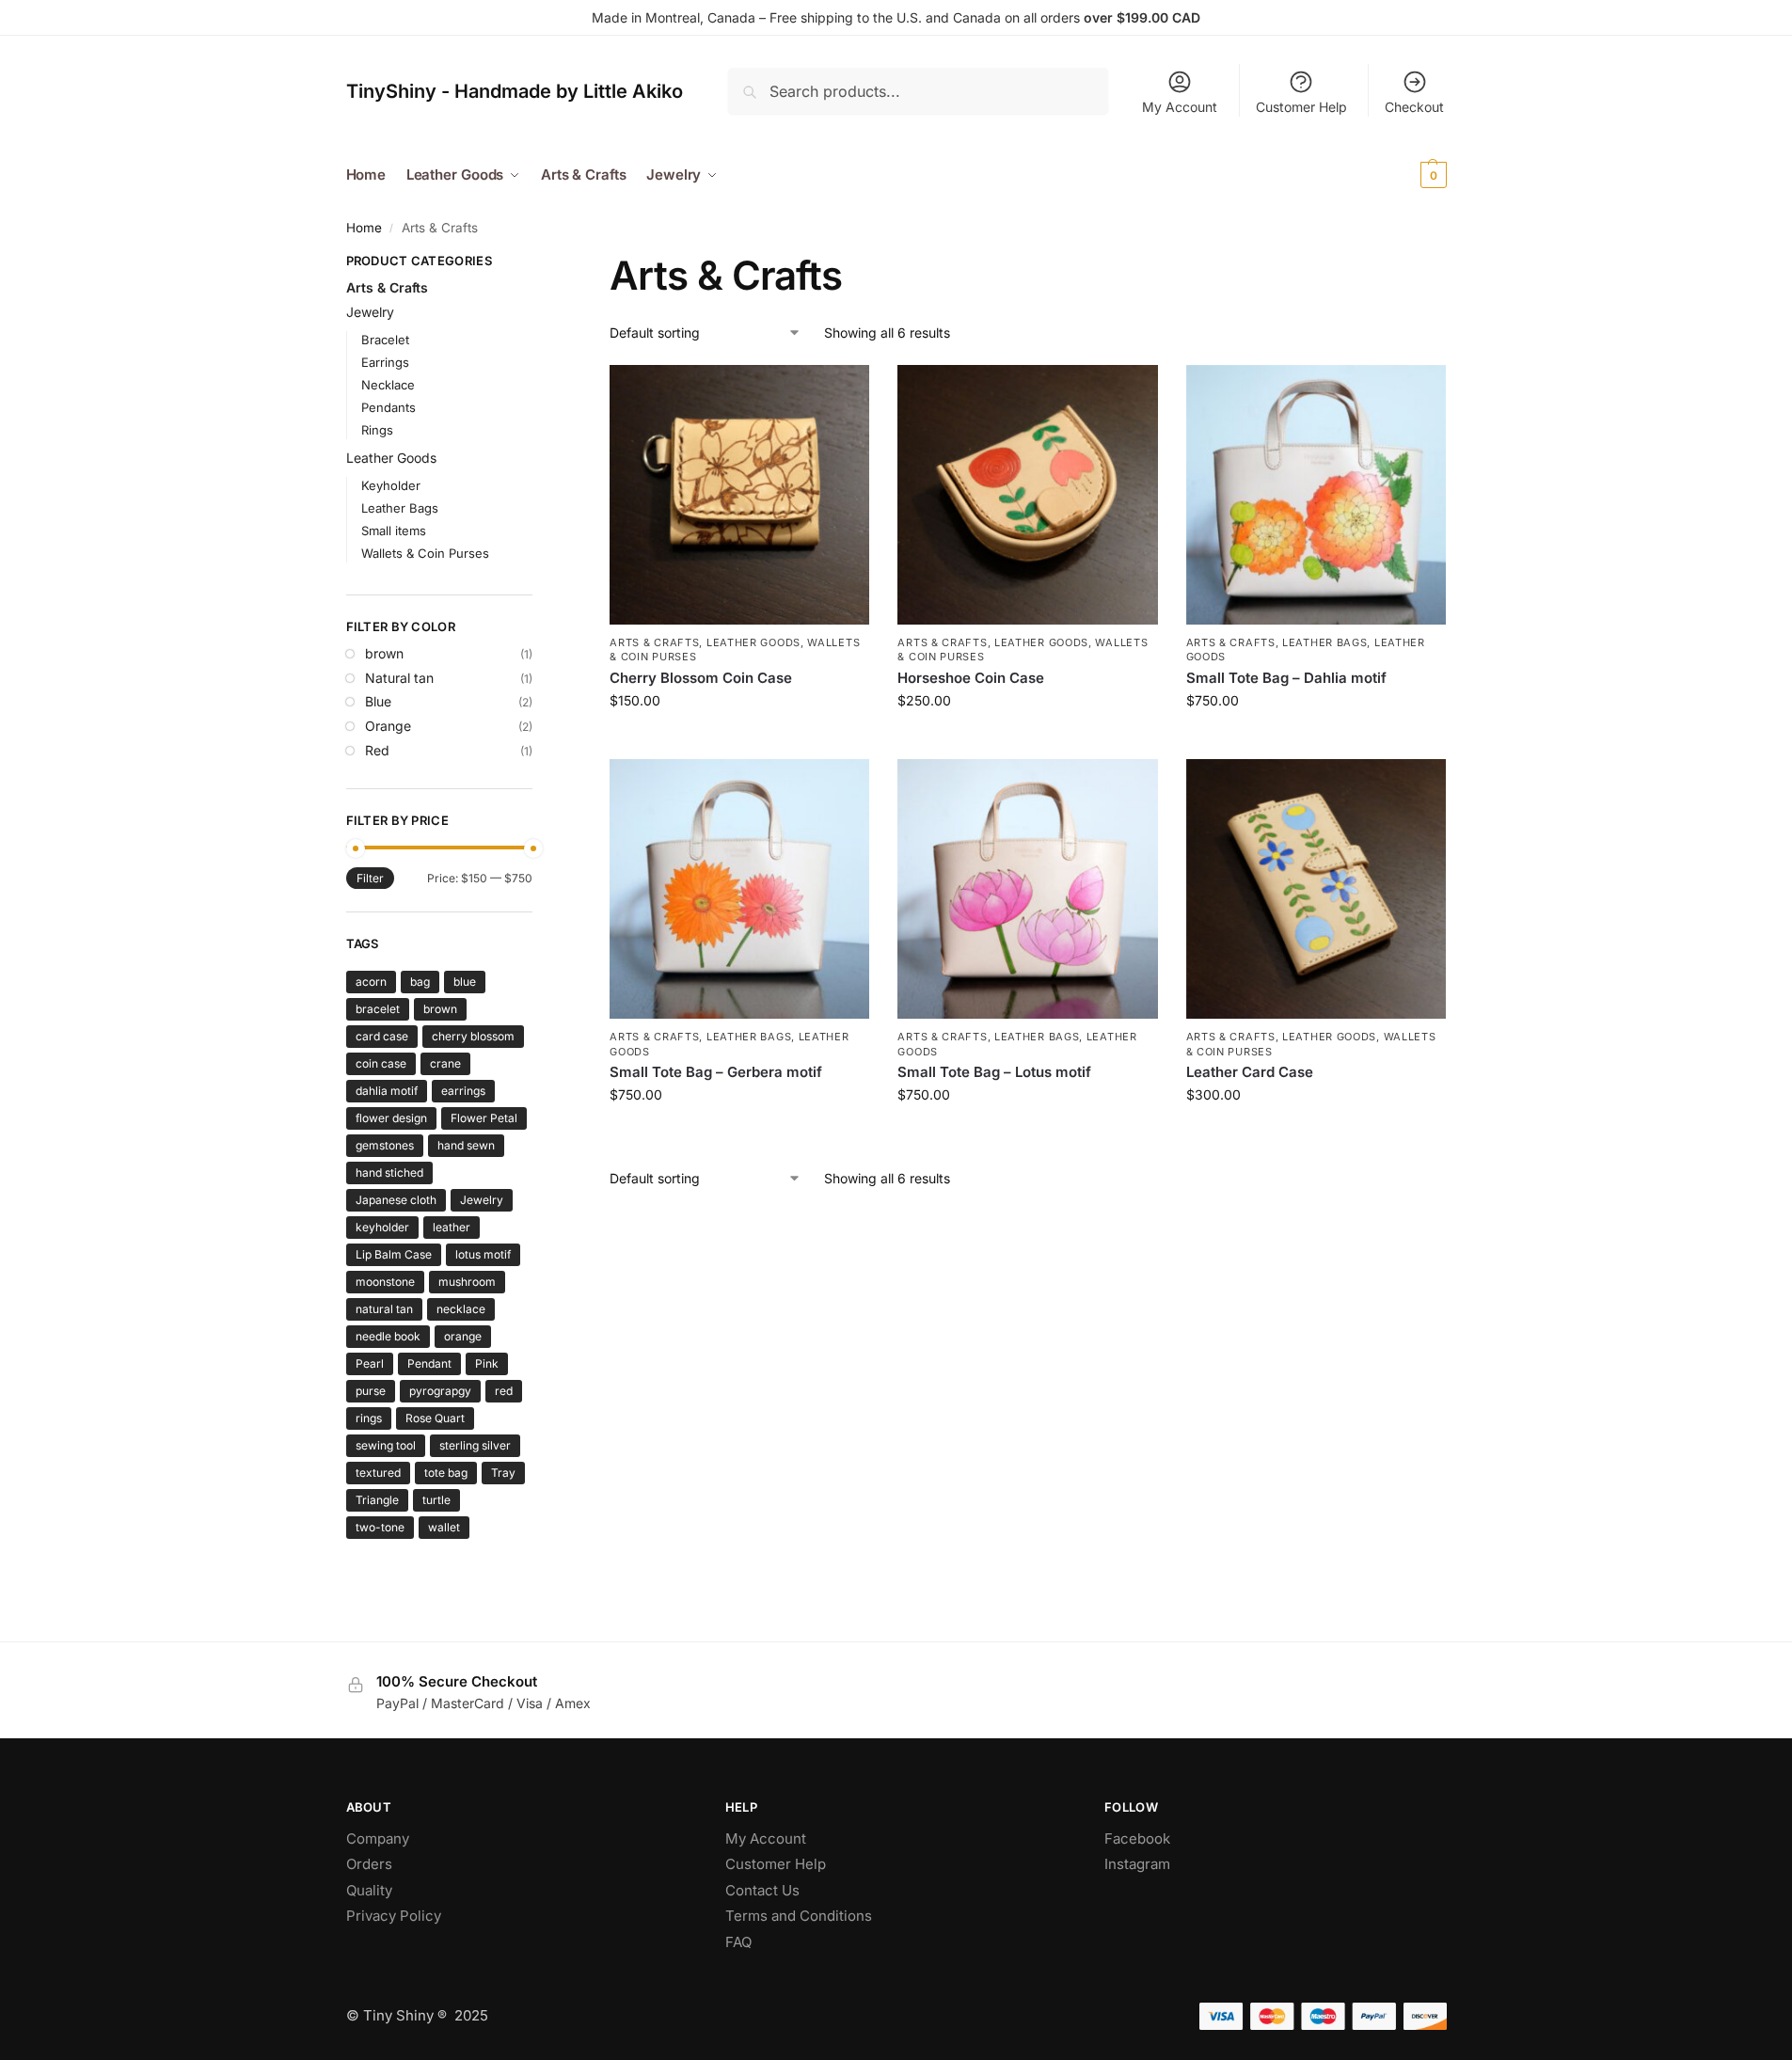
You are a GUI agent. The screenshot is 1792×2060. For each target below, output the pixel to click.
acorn (371, 982)
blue (465, 982)
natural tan (384, 1309)
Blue (378, 701)
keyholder (382, 1227)
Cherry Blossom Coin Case (701, 678)
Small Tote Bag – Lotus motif (994, 1072)
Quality (369, 1890)
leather (452, 1227)
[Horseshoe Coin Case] (1027, 495)
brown (384, 653)
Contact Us (762, 1890)
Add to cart (740, 740)
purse (371, 1391)
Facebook (1137, 1838)
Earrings (385, 362)
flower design (391, 1118)
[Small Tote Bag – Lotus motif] (1027, 889)
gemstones (385, 1145)
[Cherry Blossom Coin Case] (739, 495)
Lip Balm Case (394, 1254)
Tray (503, 1473)
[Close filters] (538, 263)
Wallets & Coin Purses (425, 553)
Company (378, 1838)
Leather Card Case (1250, 1072)
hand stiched (389, 1173)
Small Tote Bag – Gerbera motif (716, 1072)
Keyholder (391, 485)
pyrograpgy (440, 1391)
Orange (388, 726)
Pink (487, 1363)
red (504, 1391)
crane (445, 1063)
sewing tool (386, 1445)
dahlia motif (387, 1091)
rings (369, 1418)
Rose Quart (435, 1418)
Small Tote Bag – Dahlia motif (1286, 678)
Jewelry (370, 312)
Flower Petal (484, 1118)
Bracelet (385, 340)
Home (364, 228)
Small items (394, 531)
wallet (444, 1527)
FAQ (738, 1942)
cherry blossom (473, 1036)
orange (463, 1336)
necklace (461, 1309)
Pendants (389, 407)
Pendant (429, 1363)
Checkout (1414, 107)
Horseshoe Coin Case (971, 678)
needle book (388, 1336)
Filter (370, 878)
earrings (463, 1091)
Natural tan (399, 678)
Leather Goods (753, 642)
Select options (1028, 740)
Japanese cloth (396, 1200)
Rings (377, 430)
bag (420, 982)
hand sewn (466, 1145)
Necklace (388, 385)
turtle (436, 1500)
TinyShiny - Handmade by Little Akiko (515, 91)
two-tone (380, 1527)
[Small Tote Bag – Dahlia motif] (1316, 495)
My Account (1180, 107)
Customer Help (1301, 107)
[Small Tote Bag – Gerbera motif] (739, 889)
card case (382, 1036)
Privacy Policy (394, 1916)
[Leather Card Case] (1316, 889)
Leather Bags (1324, 642)
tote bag (446, 1473)
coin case (381, 1063)
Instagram (1137, 1864)
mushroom (467, 1282)
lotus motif (483, 1254)
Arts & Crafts (654, 642)
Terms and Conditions (799, 1916)
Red (377, 750)
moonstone (385, 1282)
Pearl (370, 1363)
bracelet (378, 1009)
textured (378, 1473)
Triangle (377, 1500)
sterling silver (475, 1445)
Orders (369, 1864)
